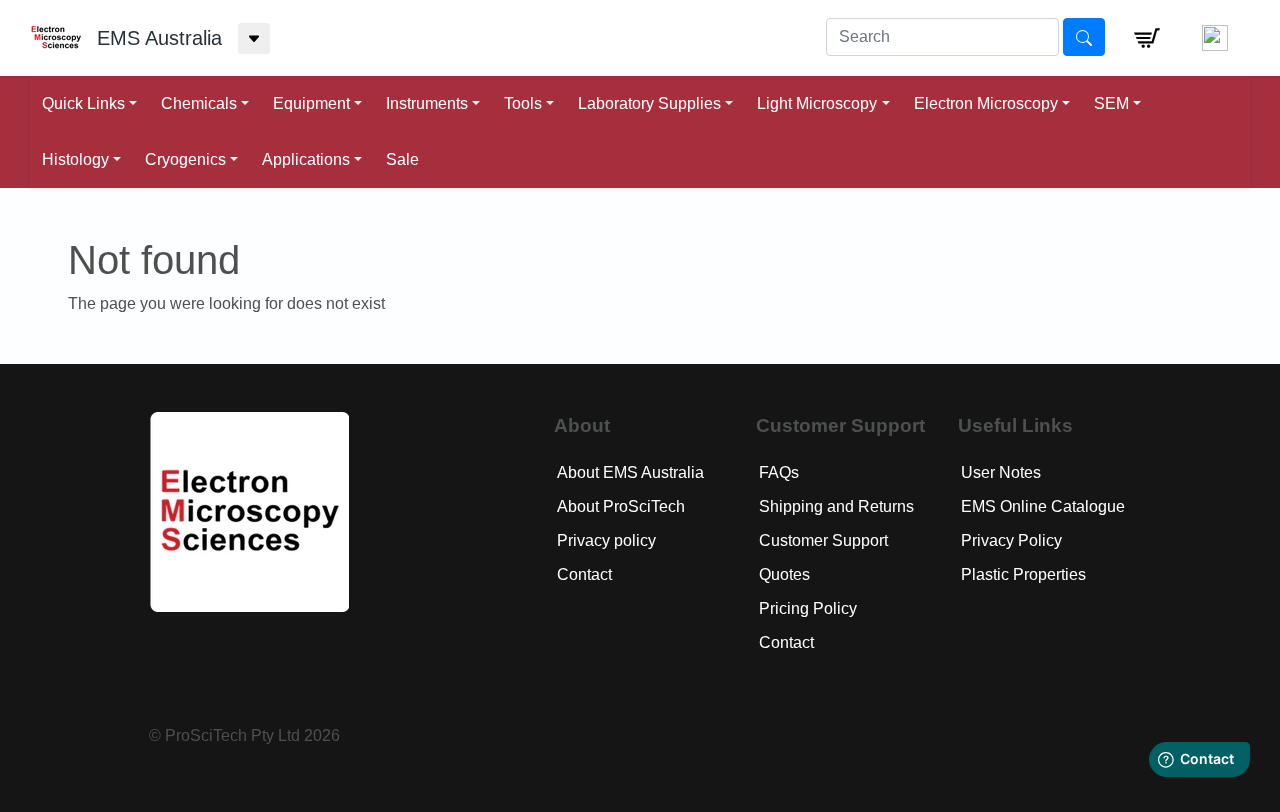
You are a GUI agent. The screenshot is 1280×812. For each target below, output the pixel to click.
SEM (1111, 103)
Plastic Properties (1023, 574)
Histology (75, 159)
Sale (402, 159)
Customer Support (823, 540)
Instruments (427, 103)
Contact (584, 574)
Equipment (311, 103)
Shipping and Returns (836, 506)
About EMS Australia (630, 472)
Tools (523, 103)
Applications (306, 159)
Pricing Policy (808, 608)
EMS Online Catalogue (1043, 506)
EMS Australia (159, 38)
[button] (1147, 38)
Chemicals (199, 103)
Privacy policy (606, 540)
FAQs (779, 472)
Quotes (784, 574)
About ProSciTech (621, 506)
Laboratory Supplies (649, 103)
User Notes (1001, 472)
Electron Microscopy (986, 103)
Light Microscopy (817, 103)
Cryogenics (185, 159)
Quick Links (83, 103)
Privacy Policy (1011, 540)
